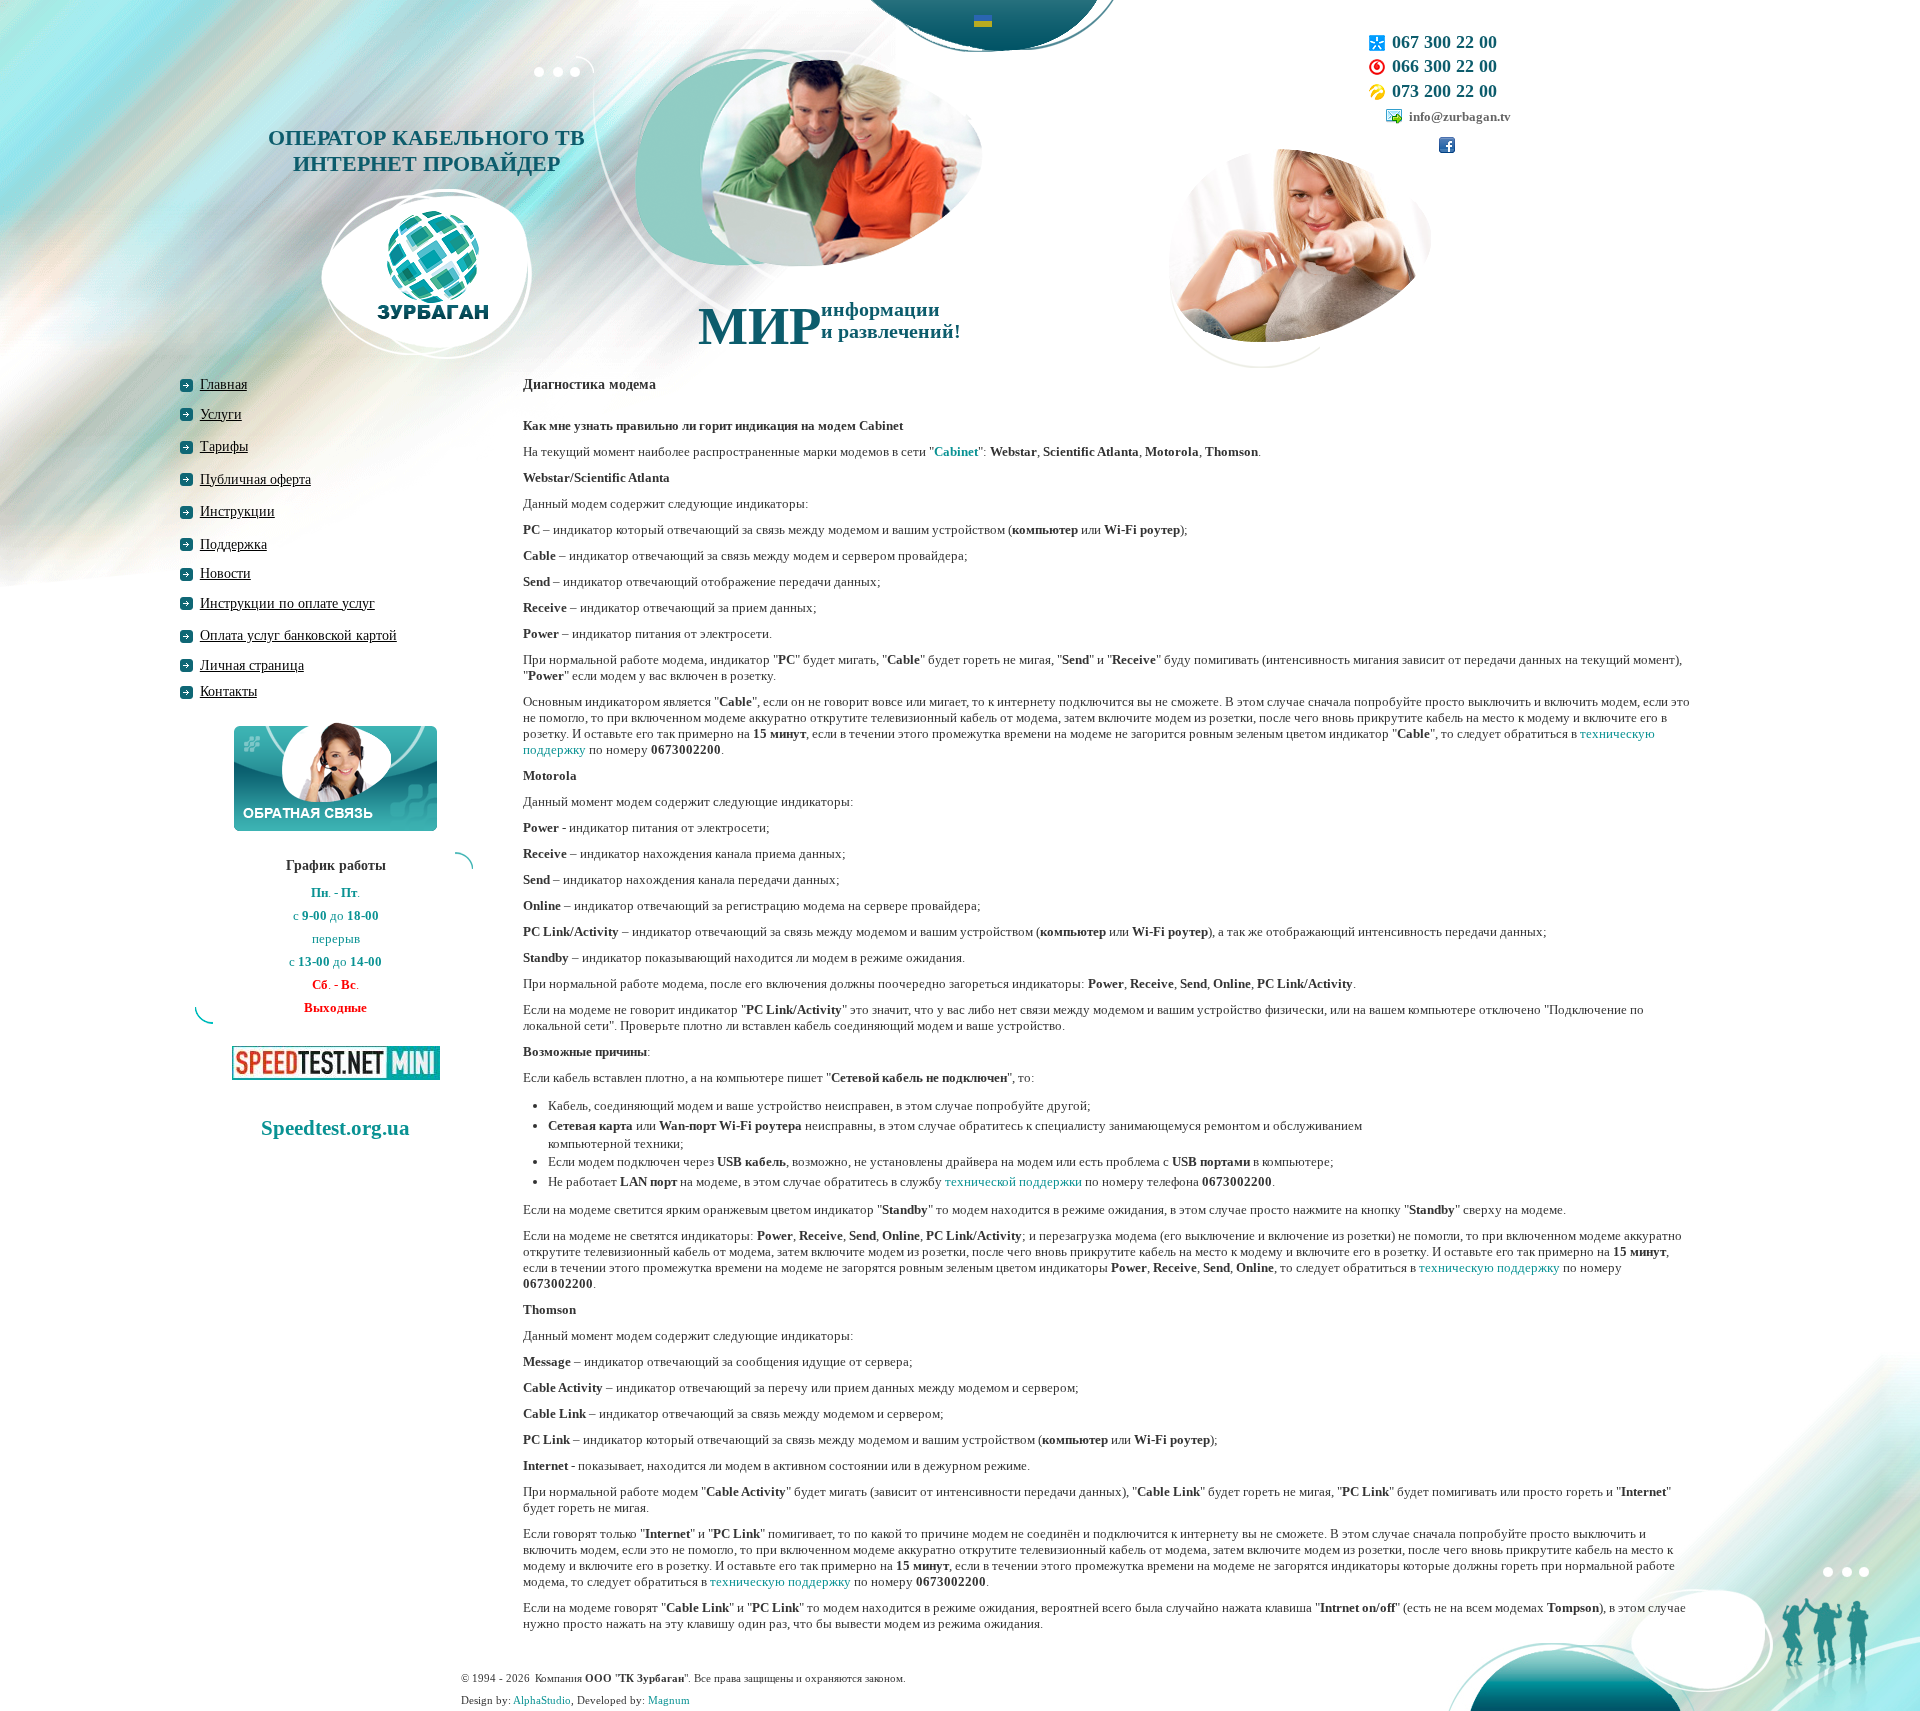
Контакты (228, 691)
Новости (225, 573)
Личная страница (252, 665)
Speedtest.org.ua (335, 1128)
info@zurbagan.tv (1460, 117)
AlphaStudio (542, 1700)
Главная (223, 384)
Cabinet (956, 451)
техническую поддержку (1489, 1267)
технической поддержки (1013, 1181)
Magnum (669, 1700)
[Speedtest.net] (336, 1061)
